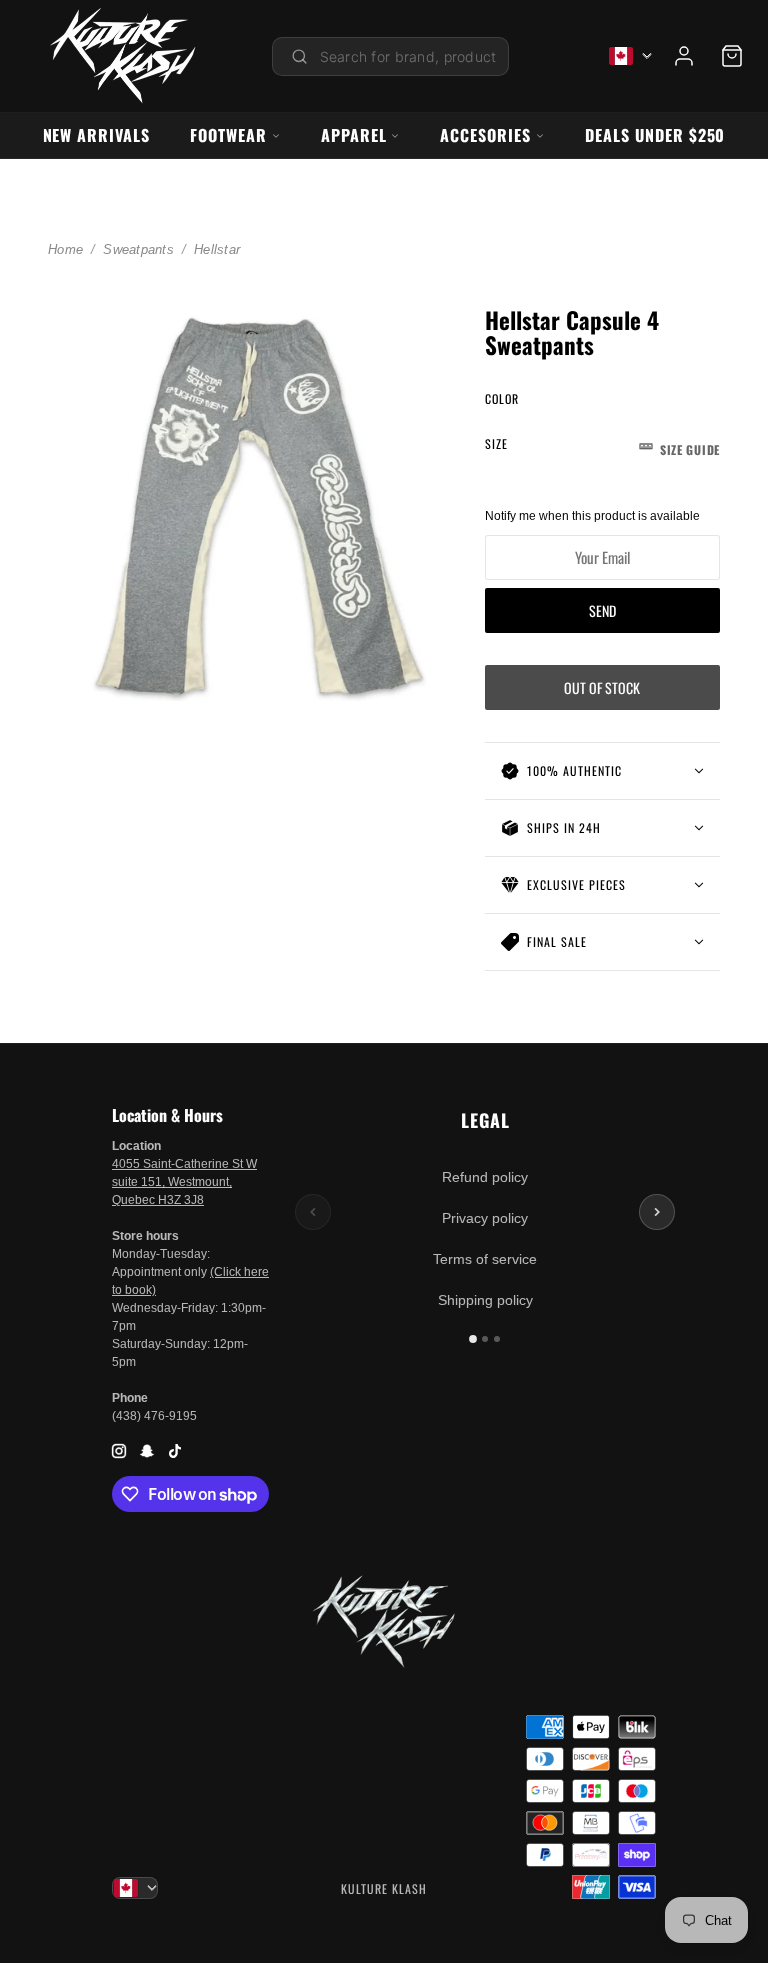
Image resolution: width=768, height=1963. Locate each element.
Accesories (485, 135)
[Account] (684, 56)
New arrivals (97, 135)
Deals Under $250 (655, 135)
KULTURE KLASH (384, 1888)
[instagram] (119, 1449)
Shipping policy (485, 1300)
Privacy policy (485, 1218)
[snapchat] (147, 1449)
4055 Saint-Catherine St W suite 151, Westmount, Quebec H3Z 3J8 (184, 1182)
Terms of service (485, 1259)
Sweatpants (138, 249)
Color (502, 398)
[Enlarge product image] (250, 498)
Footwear (228, 135)
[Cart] (732, 56)
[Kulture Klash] (122, 56)
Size (602, 446)
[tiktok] (175, 1449)
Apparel (354, 135)
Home (65, 249)
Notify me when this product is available (592, 516)
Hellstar (217, 249)
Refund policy (485, 1177)
